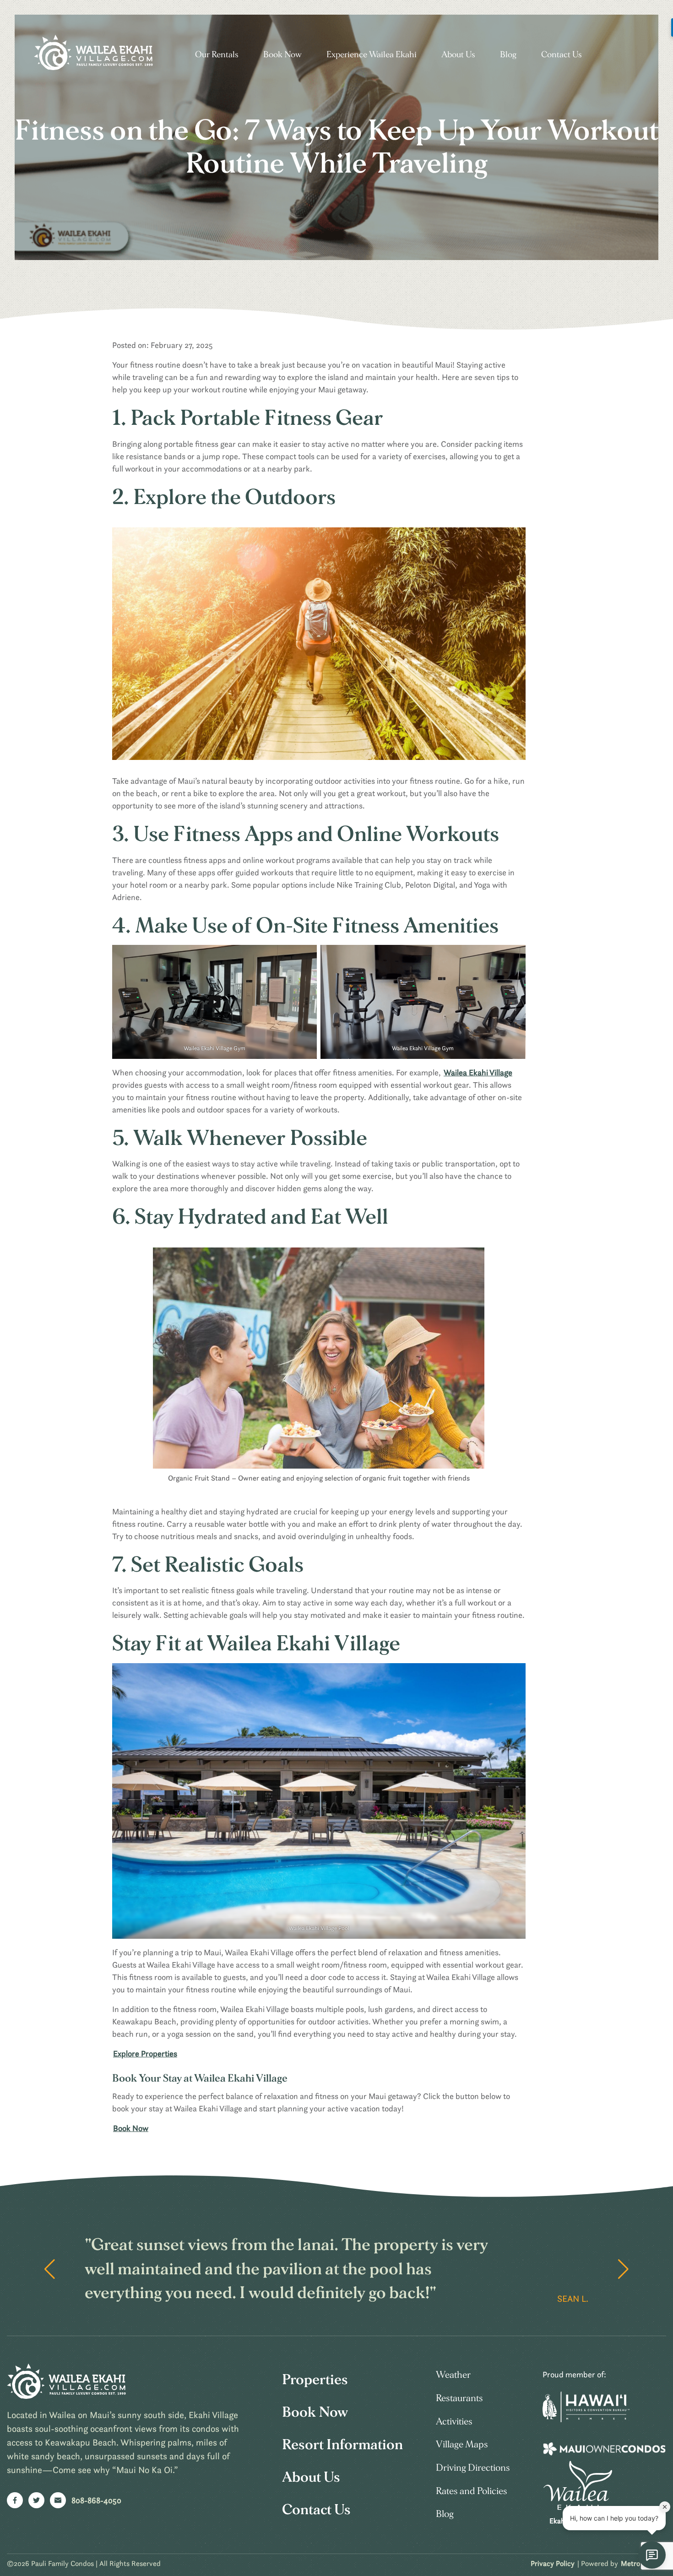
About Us (458, 55)
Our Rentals (217, 55)
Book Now (282, 55)
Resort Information (342, 2445)
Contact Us (562, 55)
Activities (454, 2421)
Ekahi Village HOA (578, 2521)
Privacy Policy (553, 2563)
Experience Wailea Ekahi (372, 55)
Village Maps (462, 2444)
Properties (315, 2380)
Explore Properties (145, 2053)
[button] (623, 2269)
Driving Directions (549, 314)
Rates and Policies (472, 2491)
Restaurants (459, 2398)
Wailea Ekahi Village (478, 1072)
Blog (508, 55)
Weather (453, 2375)
